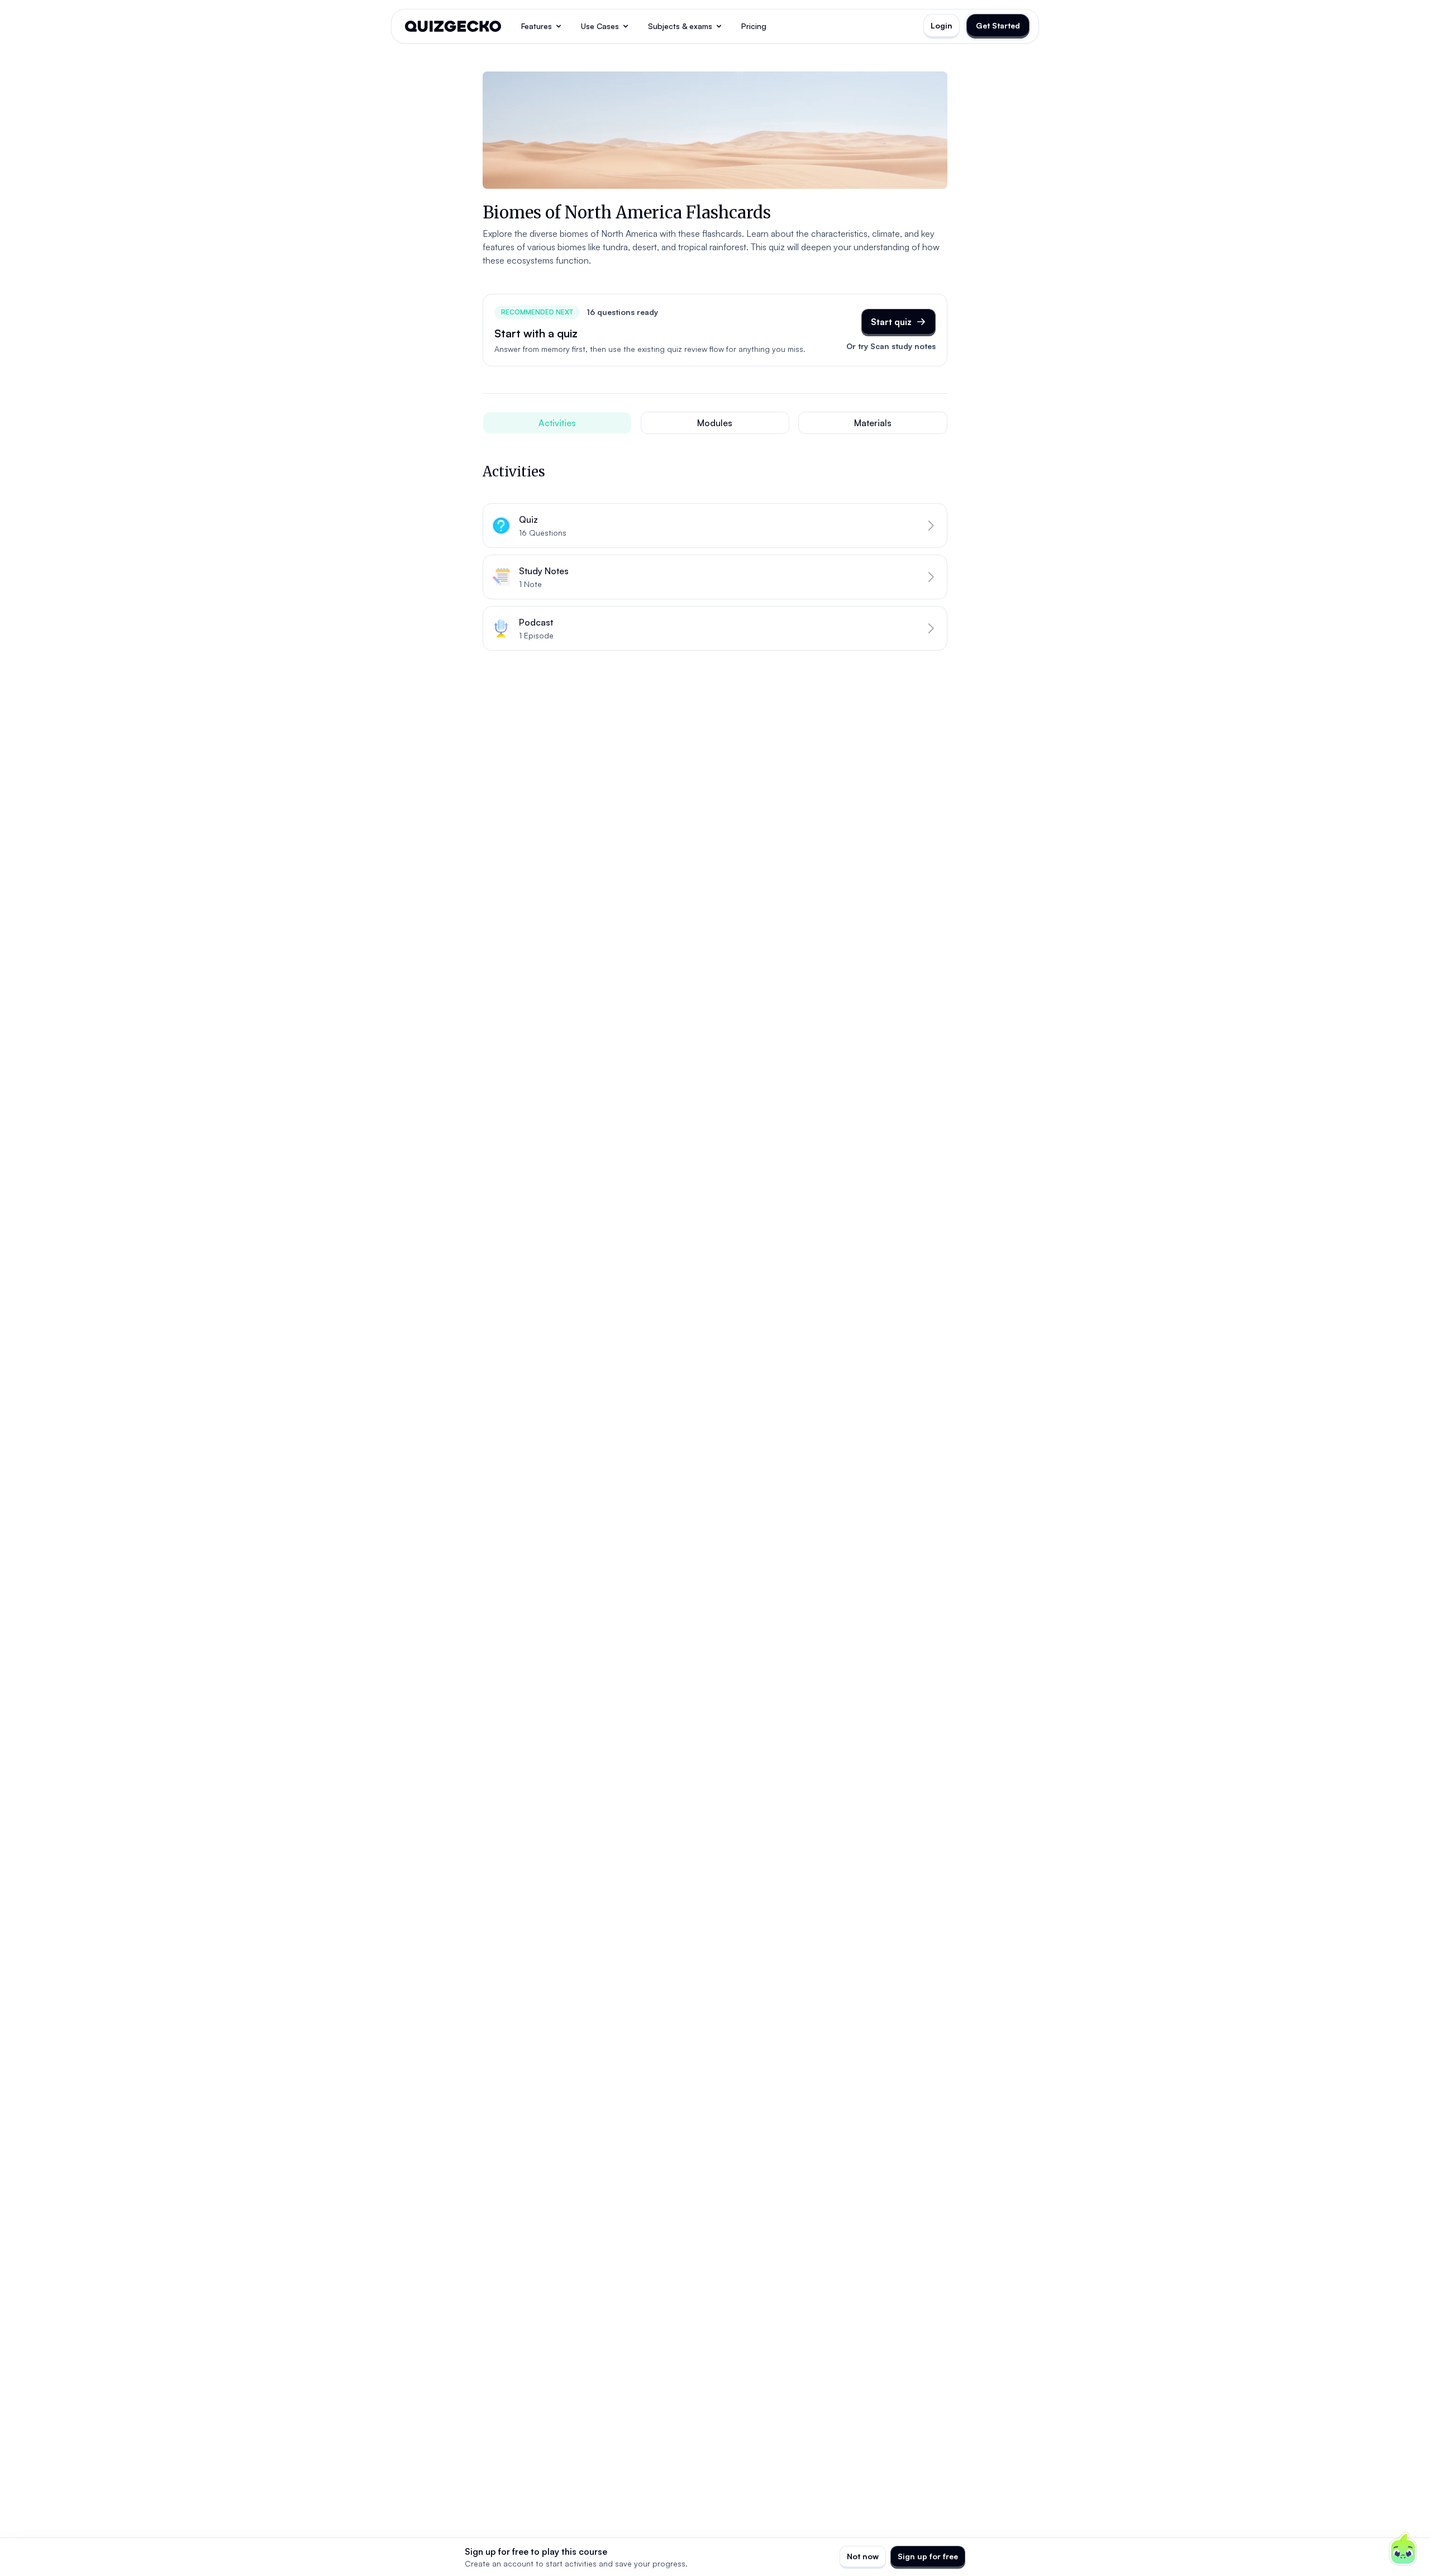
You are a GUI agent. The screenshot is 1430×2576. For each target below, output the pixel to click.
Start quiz (891, 322)
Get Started (998, 25)
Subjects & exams (680, 26)
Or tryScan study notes (891, 346)
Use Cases (600, 26)
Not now (863, 2556)
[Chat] (1403, 2549)
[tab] (557, 423)
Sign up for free (928, 2556)
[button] (715, 526)
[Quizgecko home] (453, 26)
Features (537, 26)
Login (942, 25)
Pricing (754, 26)
